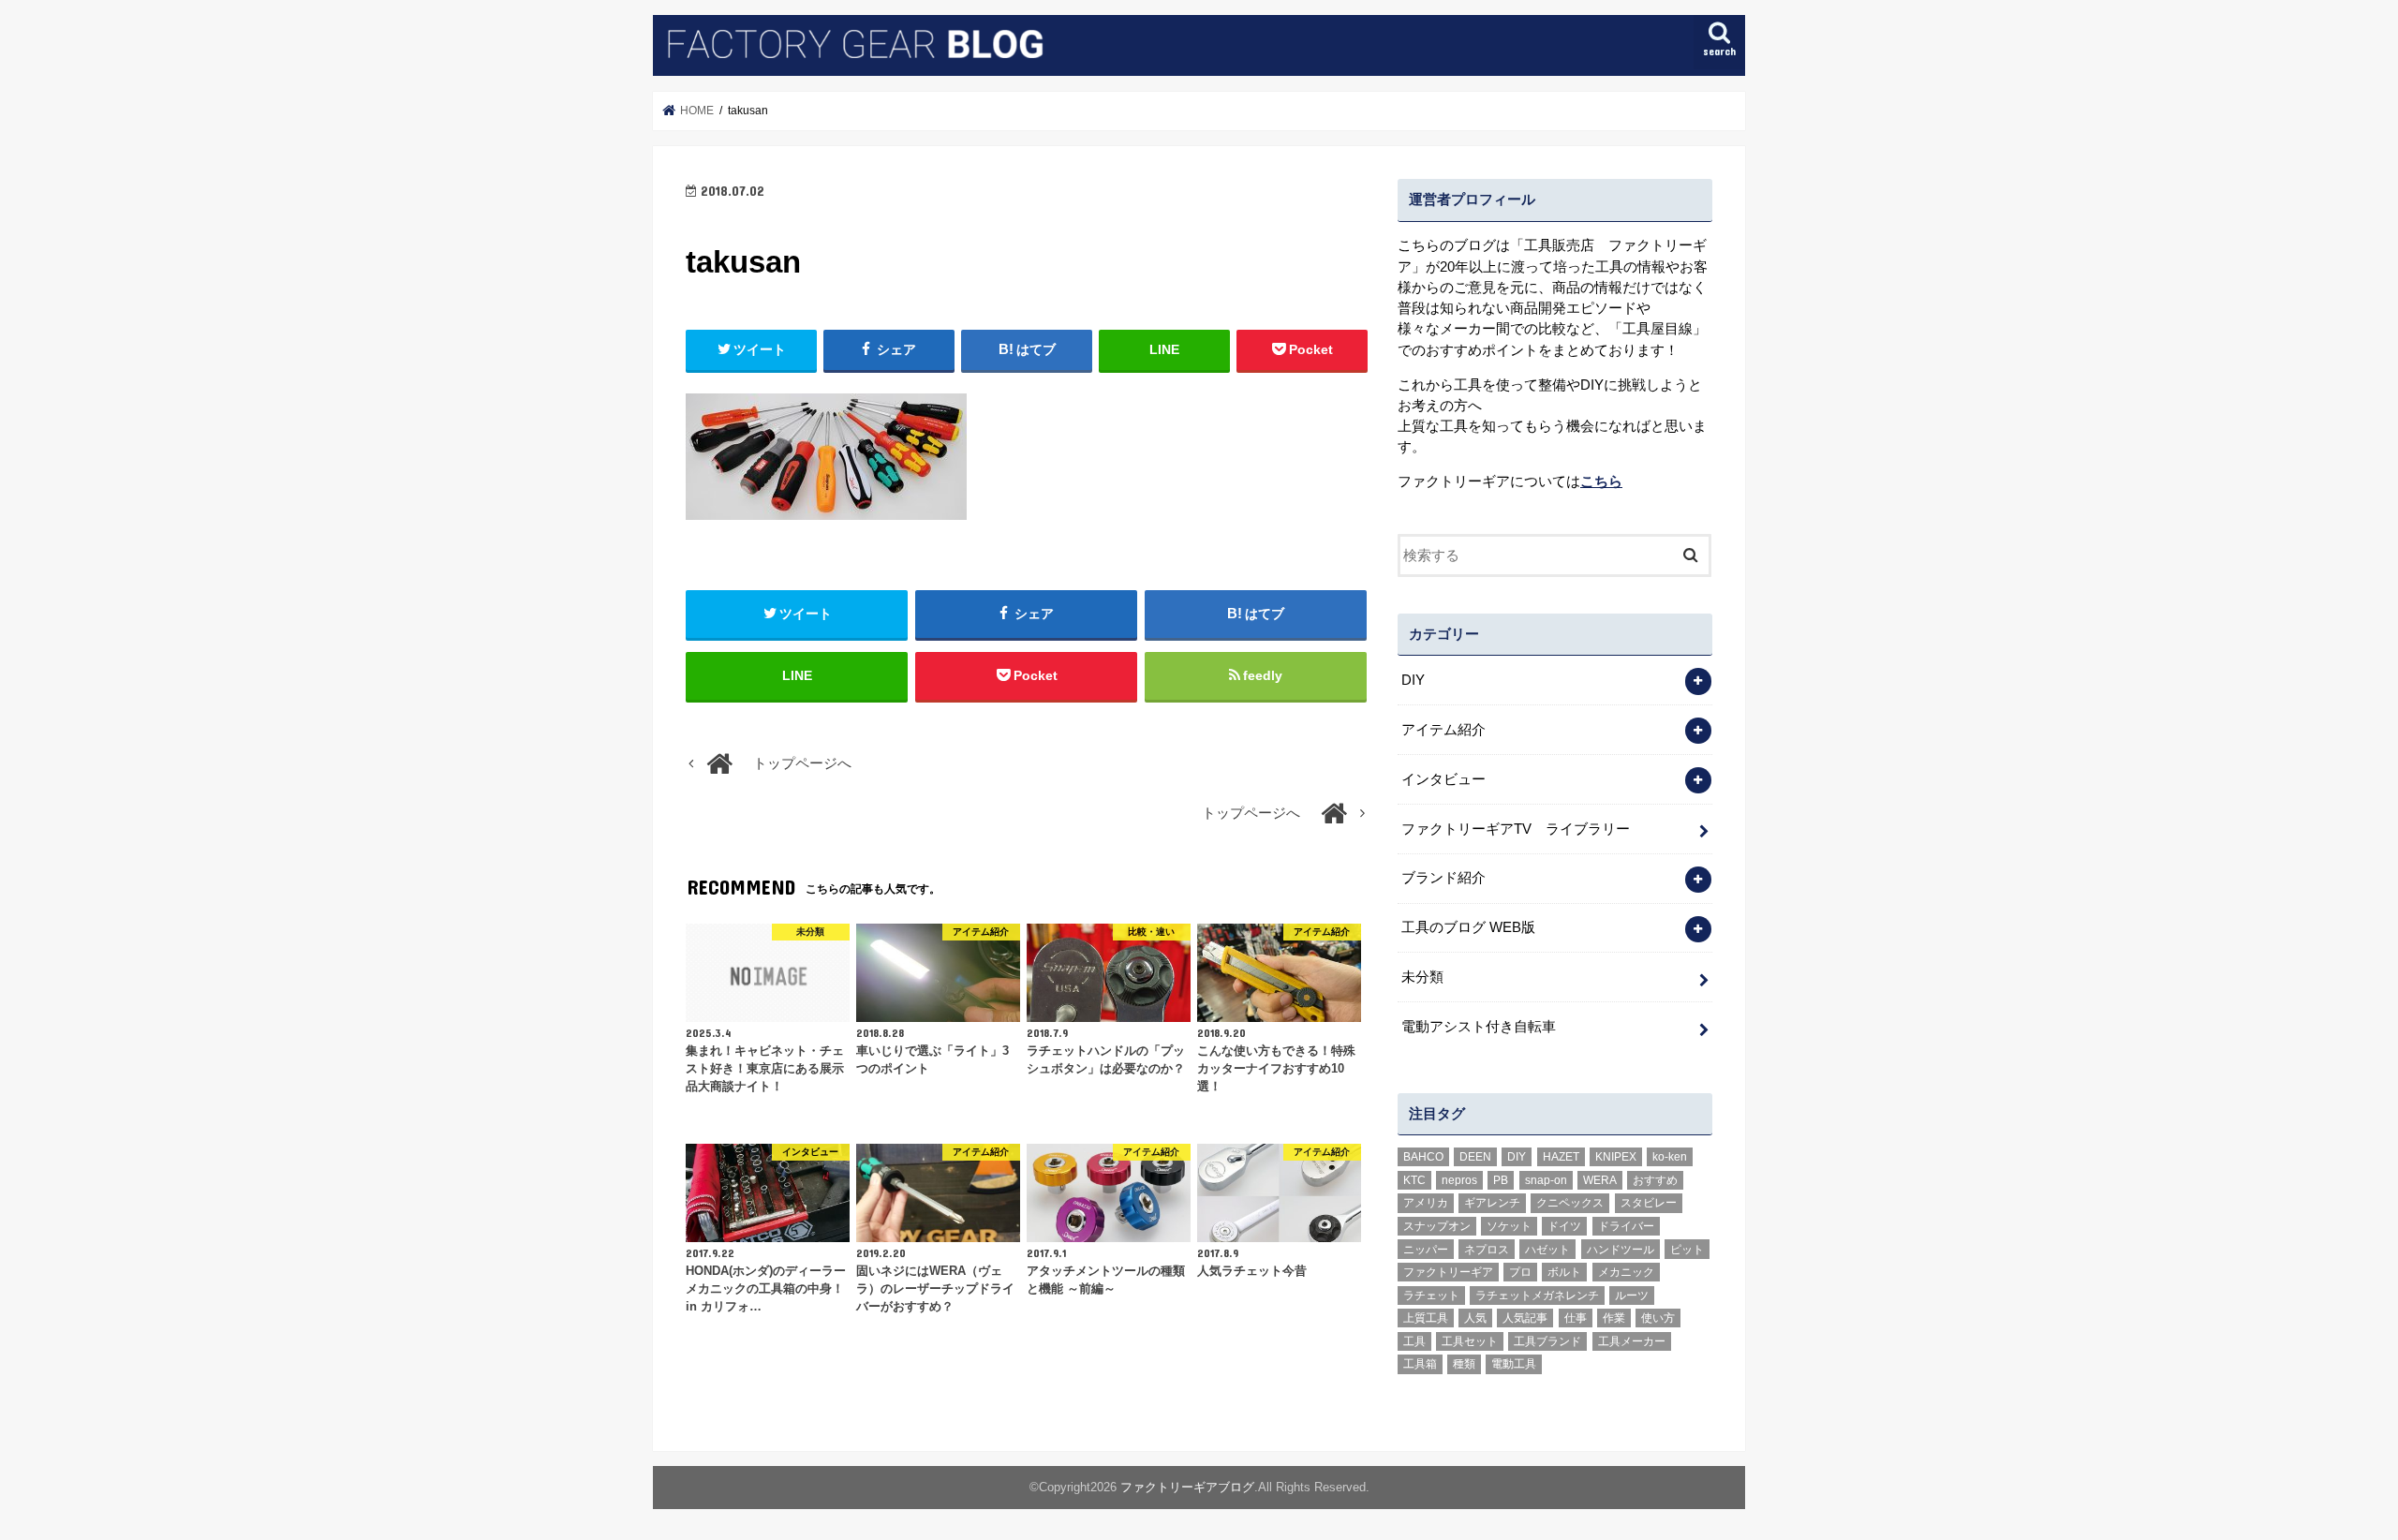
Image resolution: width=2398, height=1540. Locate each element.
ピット (1687, 1250)
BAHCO (1423, 1157)
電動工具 (1514, 1364)
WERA (1600, 1180)
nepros (1459, 1180)
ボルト (1564, 1272)
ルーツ (1632, 1296)
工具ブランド (1547, 1341)
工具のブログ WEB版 (1468, 927)
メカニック (1626, 1272)
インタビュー (1443, 779)
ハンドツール (1621, 1250)
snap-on (1546, 1180)
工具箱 (1420, 1364)
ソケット (1509, 1226)
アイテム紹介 (1443, 730)
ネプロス (1487, 1250)
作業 (1614, 1318)
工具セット (1470, 1341)
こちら (1601, 481)
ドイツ (1564, 1226)
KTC (1414, 1180)
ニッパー (1426, 1250)
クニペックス (1570, 1203)
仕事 (1576, 1318)
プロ (1520, 1272)
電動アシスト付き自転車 (1479, 1027)
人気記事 (1525, 1318)
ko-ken (1670, 1157)
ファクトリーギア (1448, 1272)
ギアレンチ (1492, 1203)
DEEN (1475, 1157)
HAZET (1561, 1157)
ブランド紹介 (1443, 878)
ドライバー (1626, 1226)
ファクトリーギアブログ (1187, 1487)
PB (1501, 1180)
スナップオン (1437, 1226)
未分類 (1422, 977)
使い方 (1658, 1318)
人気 (1475, 1318)
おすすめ (1655, 1180)
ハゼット (1547, 1250)
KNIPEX (1616, 1157)
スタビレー (1649, 1203)
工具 (1414, 1341)
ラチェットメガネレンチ (1537, 1296)
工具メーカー (1632, 1341)
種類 (1464, 1364)
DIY (1413, 680)
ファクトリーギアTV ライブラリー (1516, 829)
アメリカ (1426, 1203)
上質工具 (1426, 1318)
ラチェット (1431, 1296)
